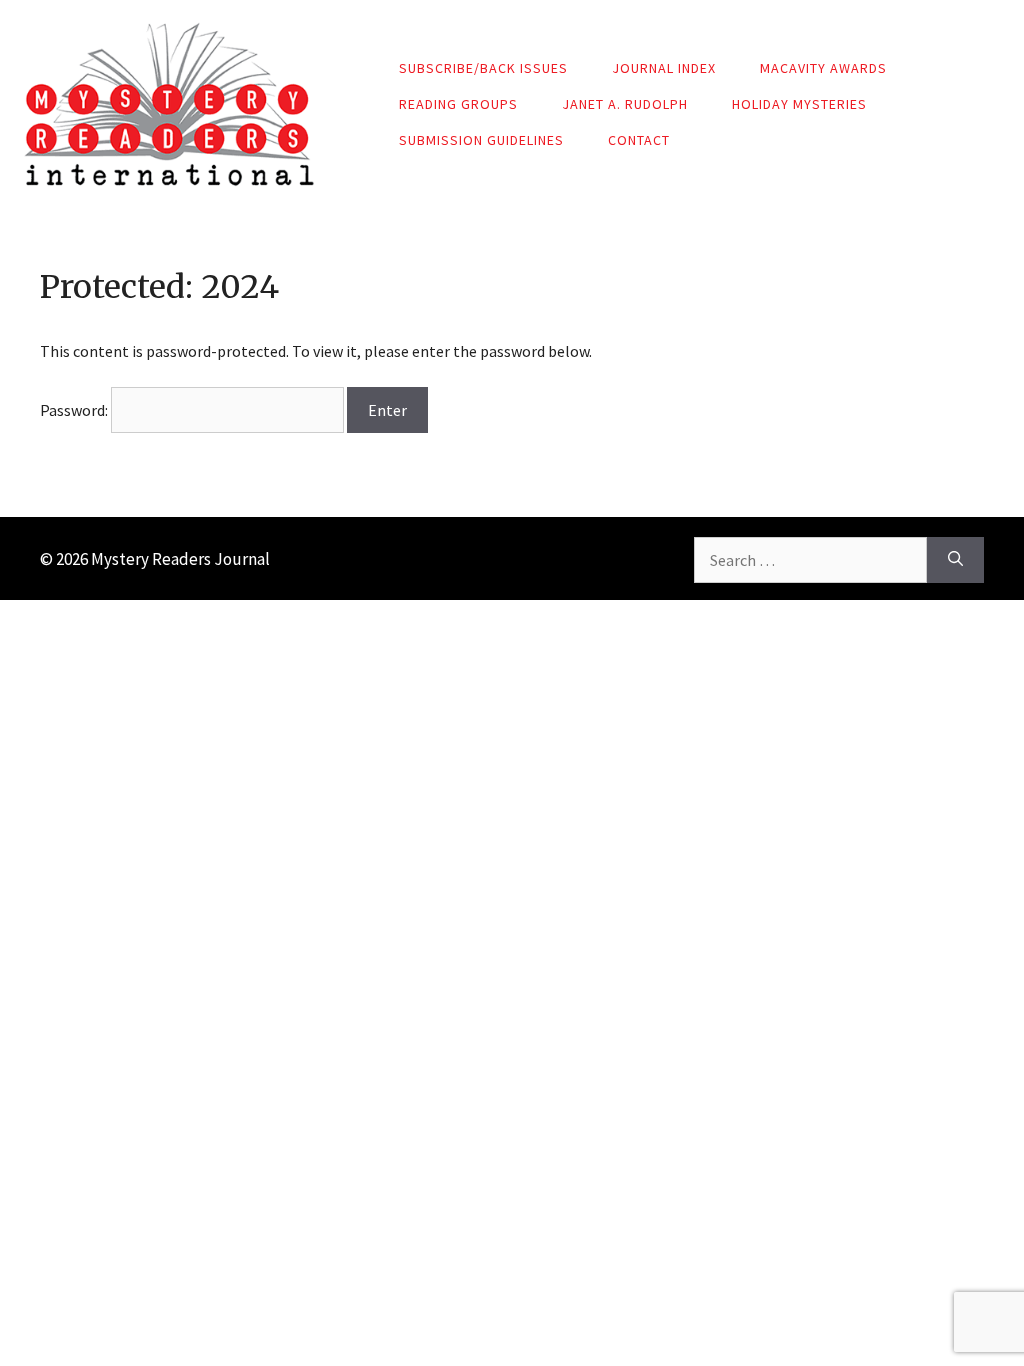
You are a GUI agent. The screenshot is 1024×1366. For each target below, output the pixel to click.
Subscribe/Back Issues (483, 68)
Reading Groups (458, 104)
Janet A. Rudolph (625, 104)
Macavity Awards (823, 68)
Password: (75, 410)
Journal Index (664, 68)
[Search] (955, 560)
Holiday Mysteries (799, 104)
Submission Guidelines (481, 140)
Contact (639, 140)
